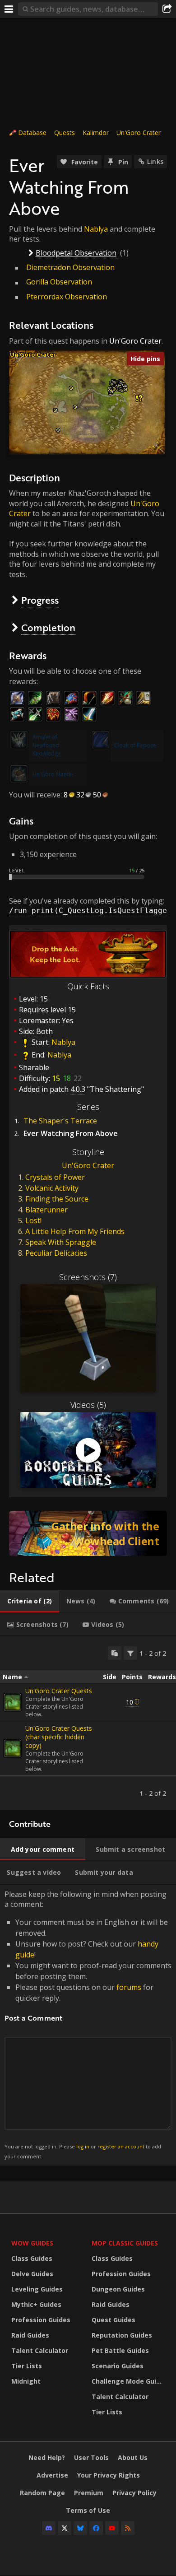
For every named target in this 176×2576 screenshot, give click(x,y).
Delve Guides (32, 2274)
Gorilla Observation (59, 282)
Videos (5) (88, 1405)
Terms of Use (88, 2510)
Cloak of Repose (135, 745)
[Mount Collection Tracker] (88, 1533)
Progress (40, 600)
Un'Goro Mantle (53, 774)
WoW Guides (32, 2243)
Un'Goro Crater (139, 133)
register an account (121, 2146)
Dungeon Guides (118, 2289)
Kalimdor (96, 133)
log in (83, 2146)
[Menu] (9, 9)
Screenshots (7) (88, 1277)
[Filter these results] (130, 1653)
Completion (48, 627)
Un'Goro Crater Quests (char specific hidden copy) (59, 1737)
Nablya (96, 229)
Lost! (33, 1220)
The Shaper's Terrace (60, 1121)
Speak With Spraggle (61, 1242)
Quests (65, 133)
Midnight (26, 2381)
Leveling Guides (37, 2289)
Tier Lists (27, 2366)
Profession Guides (41, 2320)
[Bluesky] (80, 2528)
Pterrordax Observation (67, 297)
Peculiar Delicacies (56, 1253)
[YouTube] (112, 2528)
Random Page (42, 2493)
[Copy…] (115, 1653)
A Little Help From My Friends (75, 1231)
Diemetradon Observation (70, 267)
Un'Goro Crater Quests (59, 1691)
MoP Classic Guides (125, 2243)
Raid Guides (30, 2335)
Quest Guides (113, 2320)
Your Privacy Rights (109, 2475)
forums (129, 1987)
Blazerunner (46, 1210)
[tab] (30, 1601)
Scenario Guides (118, 2366)
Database (32, 133)
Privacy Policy (134, 2493)
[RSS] (128, 2528)
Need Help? (47, 2457)
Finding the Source (57, 1199)
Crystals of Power (55, 1177)
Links (155, 161)
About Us (133, 2457)
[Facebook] (96, 2528)
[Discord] (49, 2528)
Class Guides (32, 2258)
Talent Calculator (40, 2350)
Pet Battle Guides (120, 2350)
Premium (89, 2493)
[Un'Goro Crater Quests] (13, 1702)
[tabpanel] (88, 1723)
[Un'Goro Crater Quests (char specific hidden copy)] (13, 1748)
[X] (65, 2528)
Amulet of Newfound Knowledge (47, 745)
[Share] (167, 9)
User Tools (91, 2457)
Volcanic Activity (52, 1188)
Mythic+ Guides (36, 2304)
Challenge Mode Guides (130, 2381)
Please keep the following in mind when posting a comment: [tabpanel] (88, 2024)
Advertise (52, 2475)
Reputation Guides (122, 2335)
